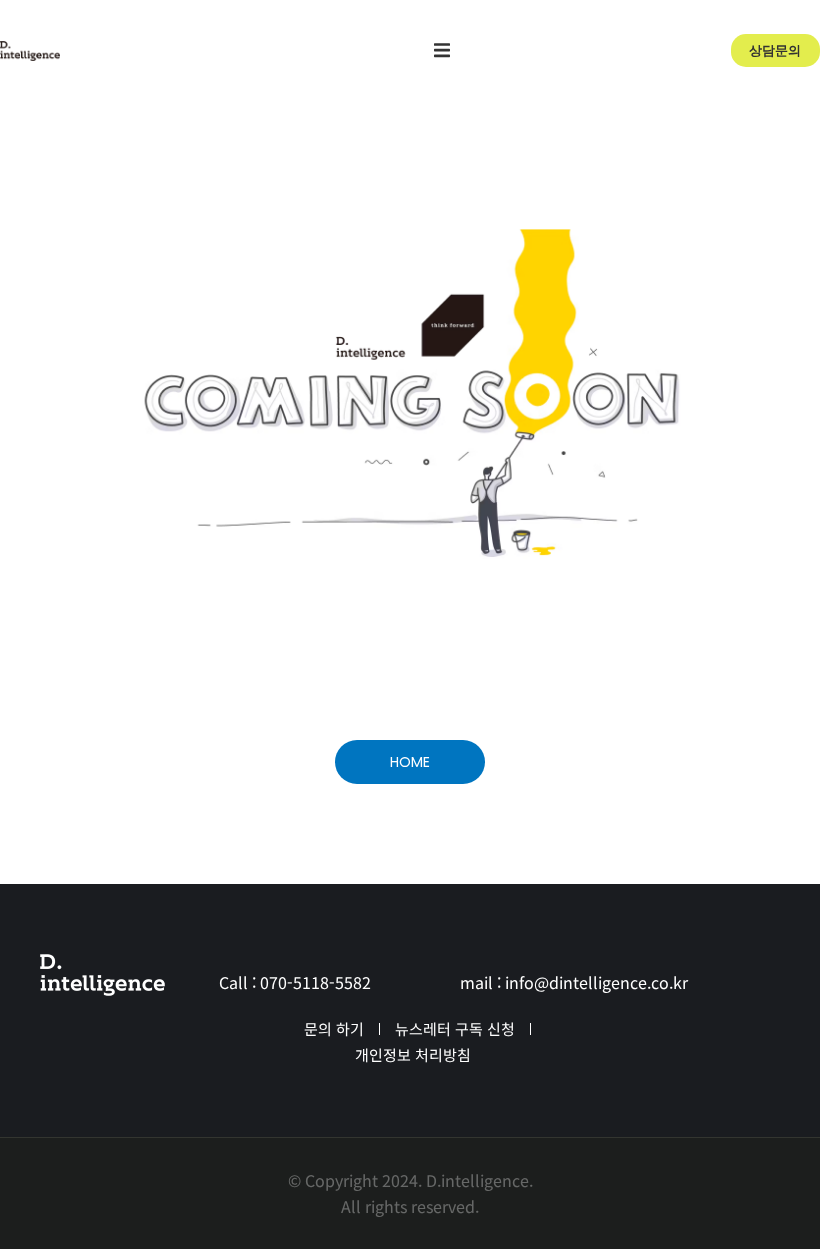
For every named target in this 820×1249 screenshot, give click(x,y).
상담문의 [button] (775, 50)
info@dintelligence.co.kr (596, 982)
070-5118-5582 (315, 982)
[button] (442, 50)
